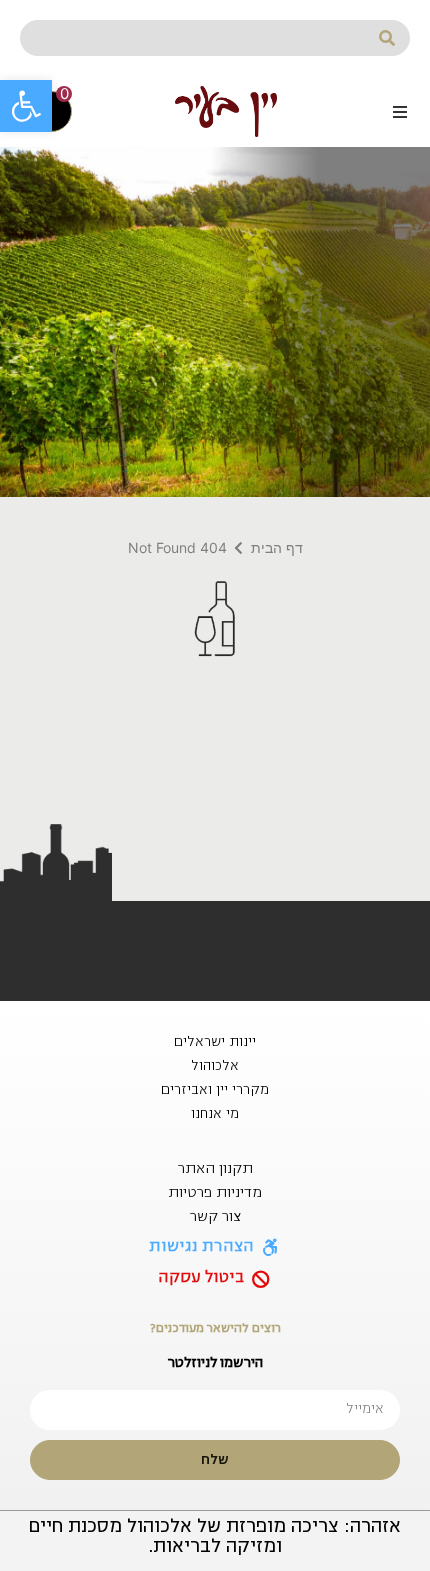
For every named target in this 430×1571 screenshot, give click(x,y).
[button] (26, 106)
